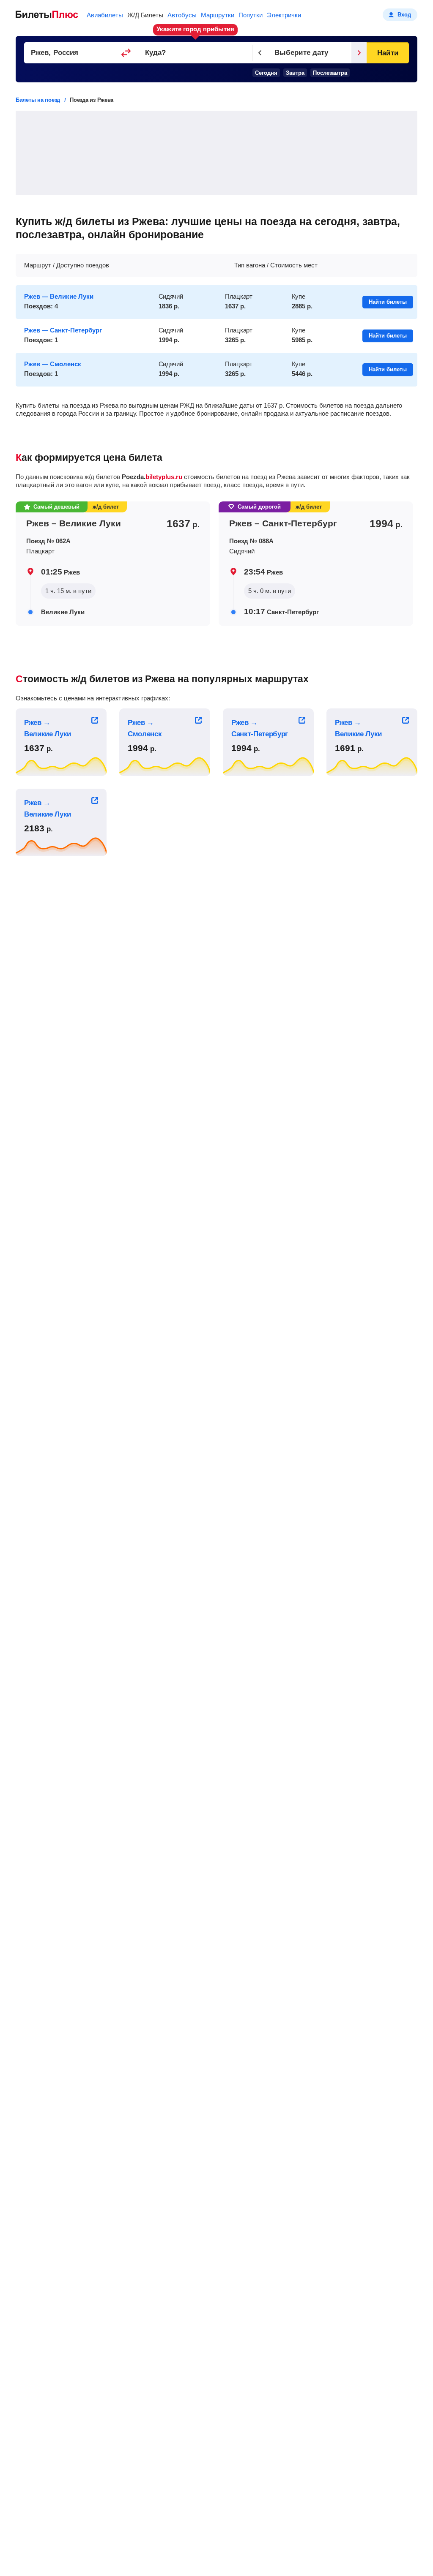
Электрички (284, 15)
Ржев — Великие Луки (59, 296)
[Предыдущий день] (260, 53)
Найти (388, 53)
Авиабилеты (105, 15)
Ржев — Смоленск (53, 364)
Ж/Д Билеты (145, 15)
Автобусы (182, 15)
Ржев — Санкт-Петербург (63, 330)
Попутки (251, 15)
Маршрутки (218, 15)
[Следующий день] (359, 53)
